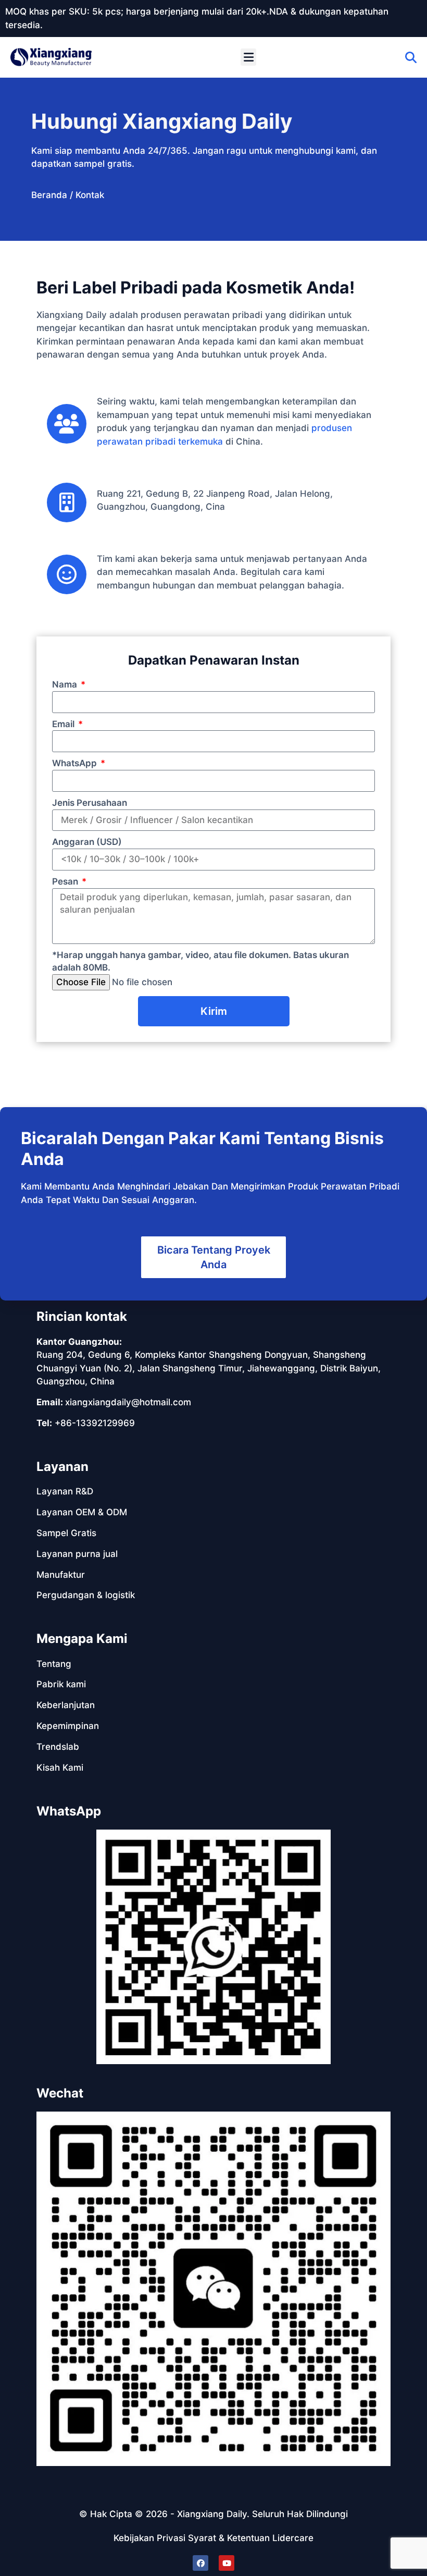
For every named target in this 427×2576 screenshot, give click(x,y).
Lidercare (293, 2538)
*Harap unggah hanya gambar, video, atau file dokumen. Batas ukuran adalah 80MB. (200, 961)
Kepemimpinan (68, 1726)
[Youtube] (227, 2563)
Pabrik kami (61, 1684)
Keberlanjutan (66, 1705)
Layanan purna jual (77, 1554)
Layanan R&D (65, 1491)
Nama (66, 684)
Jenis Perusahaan (90, 803)
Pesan (66, 881)
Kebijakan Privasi (149, 2538)
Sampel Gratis (66, 1533)
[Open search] (411, 57)
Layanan (62, 1467)
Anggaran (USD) (87, 842)
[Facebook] (200, 2563)
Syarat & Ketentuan (229, 2538)
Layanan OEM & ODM (82, 1512)
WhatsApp (76, 763)
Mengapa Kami (82, 1639)
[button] (248, 57)
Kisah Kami (60, 1768)
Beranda (49, 195)
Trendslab (58, 1747)
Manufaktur (61, 1575)
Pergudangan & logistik (86, 1595)
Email (64, 724)
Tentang (54, 1664)
